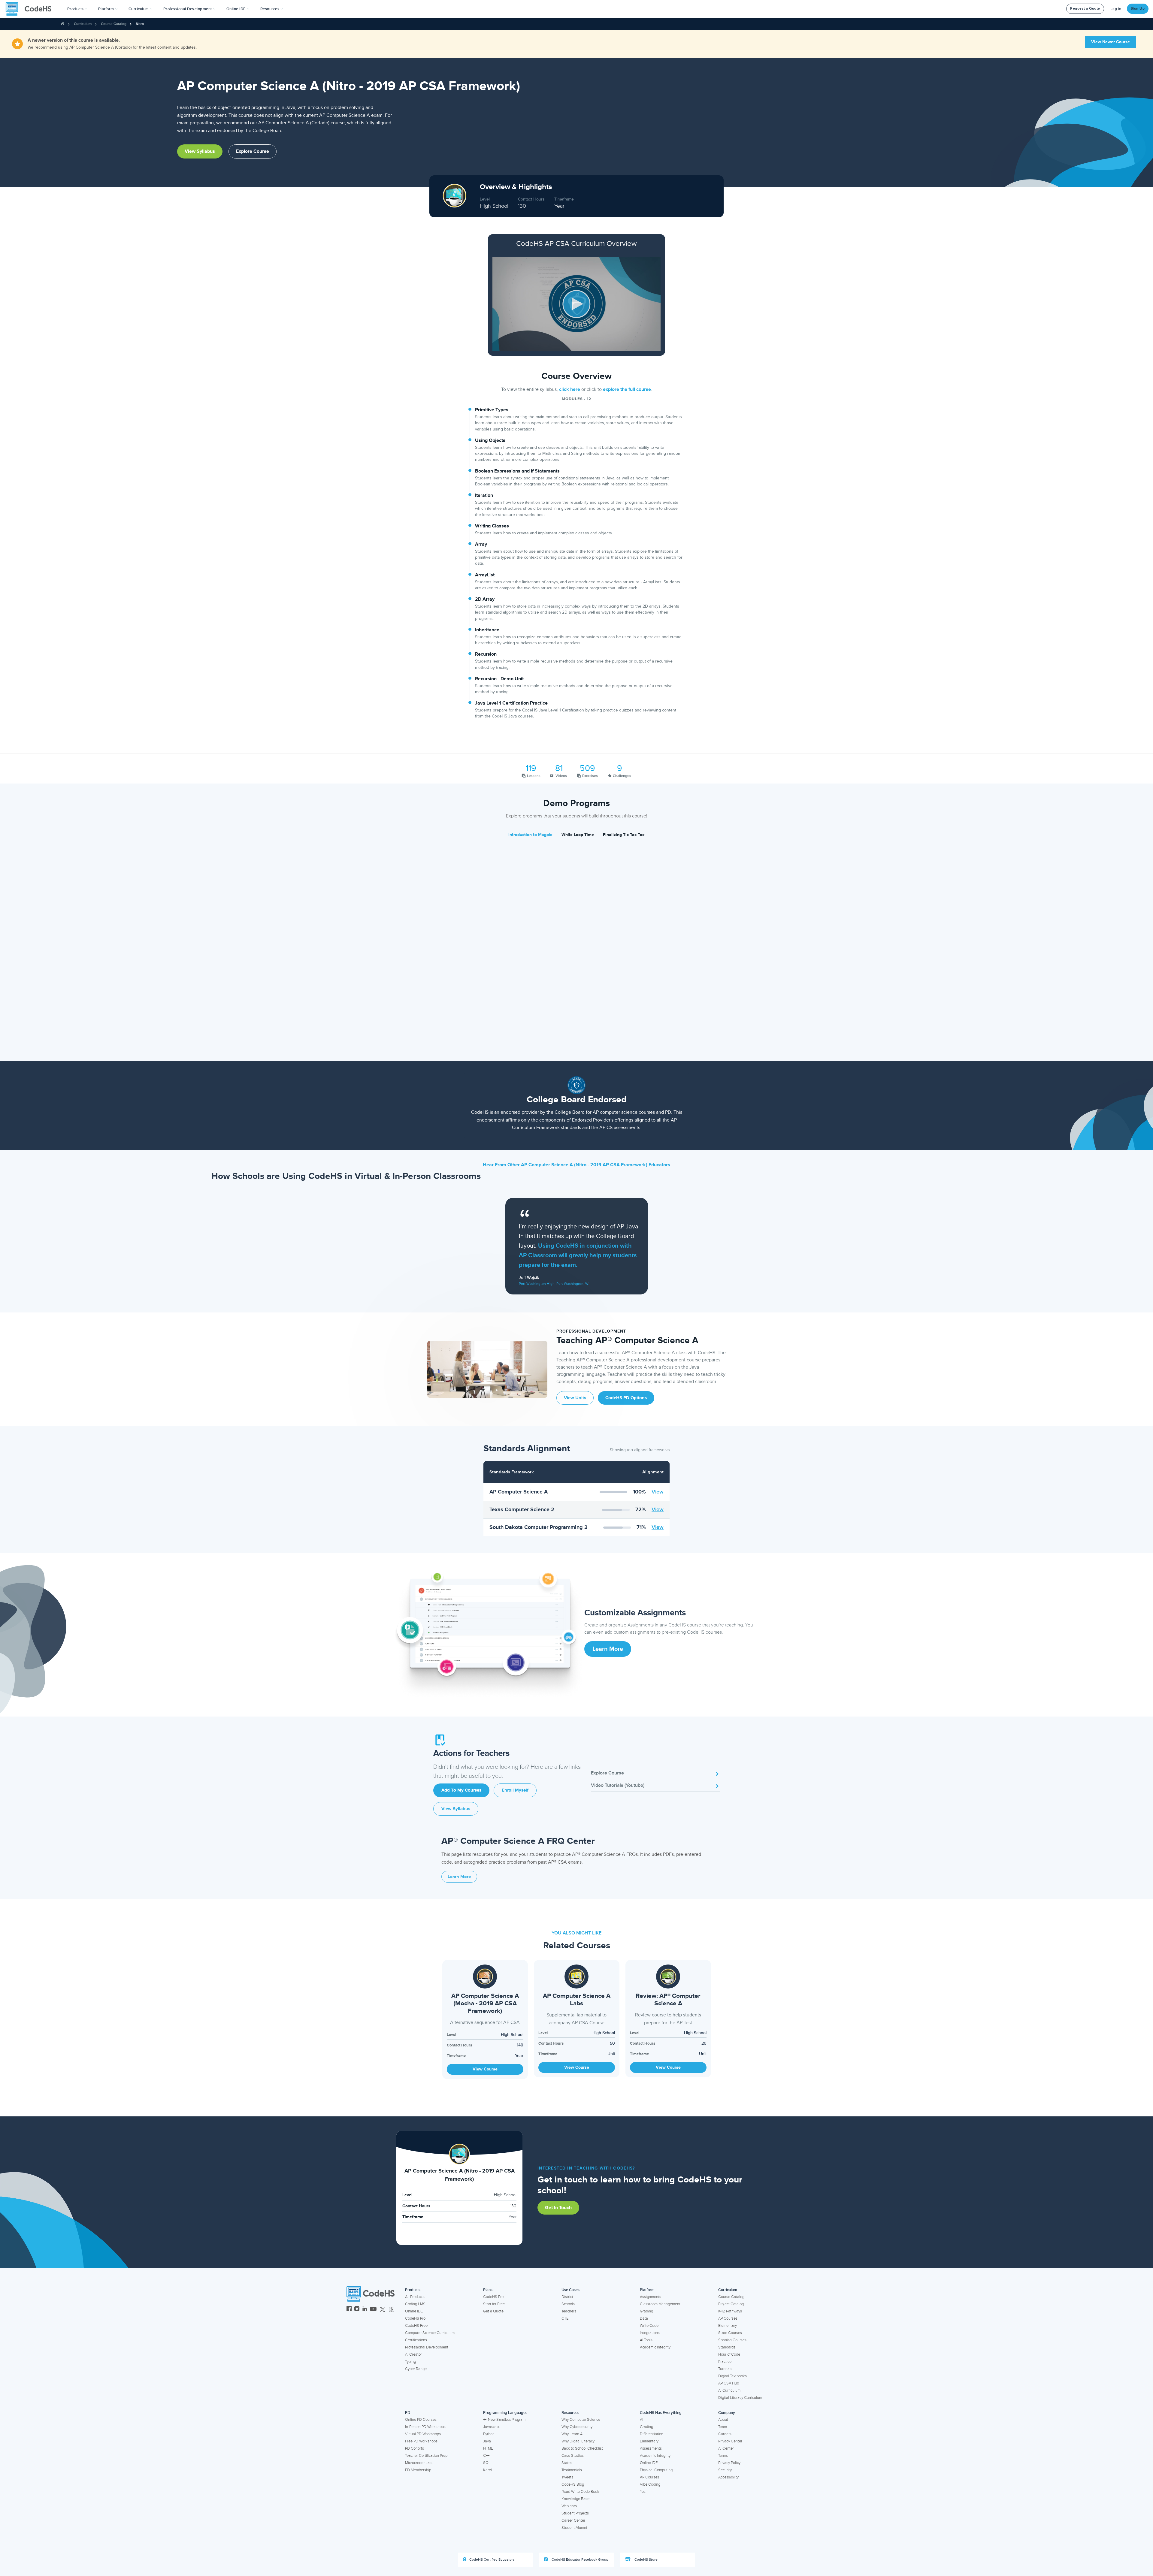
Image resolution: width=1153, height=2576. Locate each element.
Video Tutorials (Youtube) (618, 1785)
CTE (565, 2318)
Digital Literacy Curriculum (740, 2398)
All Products (415, 2297)
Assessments (651, 2448)
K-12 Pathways (730, 2311)
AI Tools (646, 2340)
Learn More (608, 1649)
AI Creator (413, 2354)
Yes (643, 2492)
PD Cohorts (415, 2448)
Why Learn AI (572, 2434)
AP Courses (728, 2318)
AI (642, 2420)
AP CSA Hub (729, 2383)
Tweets (567, 2477)
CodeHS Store (646, 2560)
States (567, 2463)
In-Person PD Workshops (425, 2427)
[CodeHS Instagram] (357, 2310)
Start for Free (494, 2304)
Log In (1116, 9)
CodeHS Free (416, 2326)
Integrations (650, 2333)
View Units (575, 1398)
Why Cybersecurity (577, 2427)
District (567, 2297)
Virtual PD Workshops (423, 2434)
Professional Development (427, 2347)
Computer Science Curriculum (430, 2333)
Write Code (649, 2326)
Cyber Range (416, 2369)
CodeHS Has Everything (661, 2413)
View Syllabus (200, 151)
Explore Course (253, 151)
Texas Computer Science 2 (522, 1509)
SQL (487, 2463)
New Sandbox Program (507, 2420)
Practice (725, 2362)
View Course (485, 2069)
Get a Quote (493, 2311)
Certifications (416, 2340)
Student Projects (575, 2513)
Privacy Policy (729, 2463)
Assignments (651, 2297)
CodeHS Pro (415, 2318)
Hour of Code (729, 2354)
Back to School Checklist (582, 2448)
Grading (646, 2311)
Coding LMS (415, 2304)
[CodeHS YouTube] (373, 2310)
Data (644, 2318)
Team (723, 2427)
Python (489, 2434)
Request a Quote (1085, 9)
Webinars (569, 2506)
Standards (727, 2347)
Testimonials (572, 2470)
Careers (725, 2434)
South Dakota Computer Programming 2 (539, 1527)
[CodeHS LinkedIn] (365, 2310)
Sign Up (1138, 9)
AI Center (726, 2448)
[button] (77, 9)
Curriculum (83, 24)
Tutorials (725, 2369)
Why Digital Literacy (578, 2441)
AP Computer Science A (519, 1492)
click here (570, 389)
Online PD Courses (421, 2420)
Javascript (492, 2427)
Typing (410, 2362)
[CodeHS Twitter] (383, 2310)
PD (408, 2413)
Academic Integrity (655, 2347)
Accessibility (728, 2477)
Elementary (728, 2326)
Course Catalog (114, 24)
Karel (487, 2470)
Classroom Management (660, 2304)
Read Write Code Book (580, 2492)
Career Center (573, 2520)
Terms (723, 2456)
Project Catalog (731, 2304)
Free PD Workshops (421, 2441)
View (658, 1492)
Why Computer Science (581, 2420)
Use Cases (570, 2290)
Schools (568, 2304)
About (723, 2420)
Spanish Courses (732, 2340)
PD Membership (418, 2470)
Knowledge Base (575, 2499)
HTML (488, 2448)
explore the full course (627, 389)
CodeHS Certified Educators (492, 2560)
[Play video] (576, 304)
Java (487, 2441)
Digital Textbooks (732, 2376)
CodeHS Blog (573, 2484)
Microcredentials (419, 2463)
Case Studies (573, 2456)
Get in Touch (558, 2208)
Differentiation (652, 2434)
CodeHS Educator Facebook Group (580, 2560)
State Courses (730, 2333)
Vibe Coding (650, 2484)
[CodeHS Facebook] (349, 2310)
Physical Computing (656, 2470)
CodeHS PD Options (626, 1398)
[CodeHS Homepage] (31, 9)
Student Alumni (574, 2528)
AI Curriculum (729, 2390)
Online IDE (414, 2311)
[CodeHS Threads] (392, 2310)
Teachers (569, 2311)
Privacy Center (730, 2441)
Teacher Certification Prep (426, 2456)
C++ (486, 2456)
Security (725, 2470)
